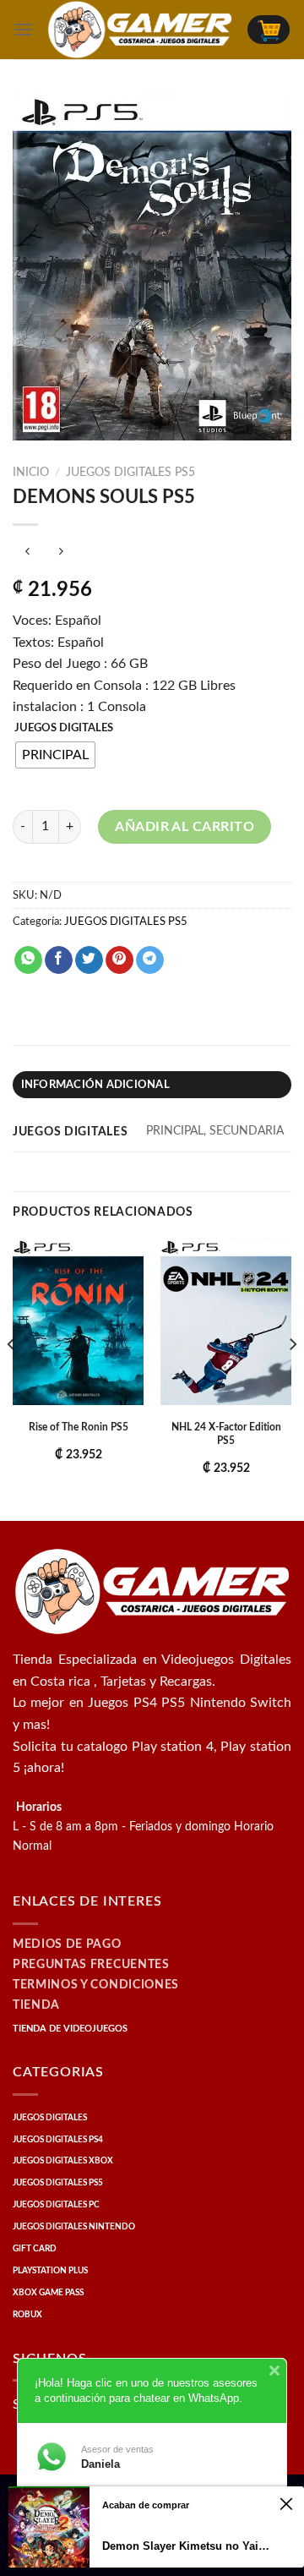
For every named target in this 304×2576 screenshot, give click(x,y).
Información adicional (95, 1085)
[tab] (152, 1085)
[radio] (55, 755)
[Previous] (12, 1378)
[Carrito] (269, 30)
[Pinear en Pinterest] (119, 960)
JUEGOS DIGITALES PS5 (130, 473)
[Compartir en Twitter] (89, 960)
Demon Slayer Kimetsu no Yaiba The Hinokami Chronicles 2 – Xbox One (188, 2546)
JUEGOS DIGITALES (64, 728)
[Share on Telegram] (150, 960)
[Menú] (23, 29)
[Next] (292, 1378)
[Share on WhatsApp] (28, 960)
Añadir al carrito (185, 827)
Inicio (31, 473)
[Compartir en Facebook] (59, 960)
